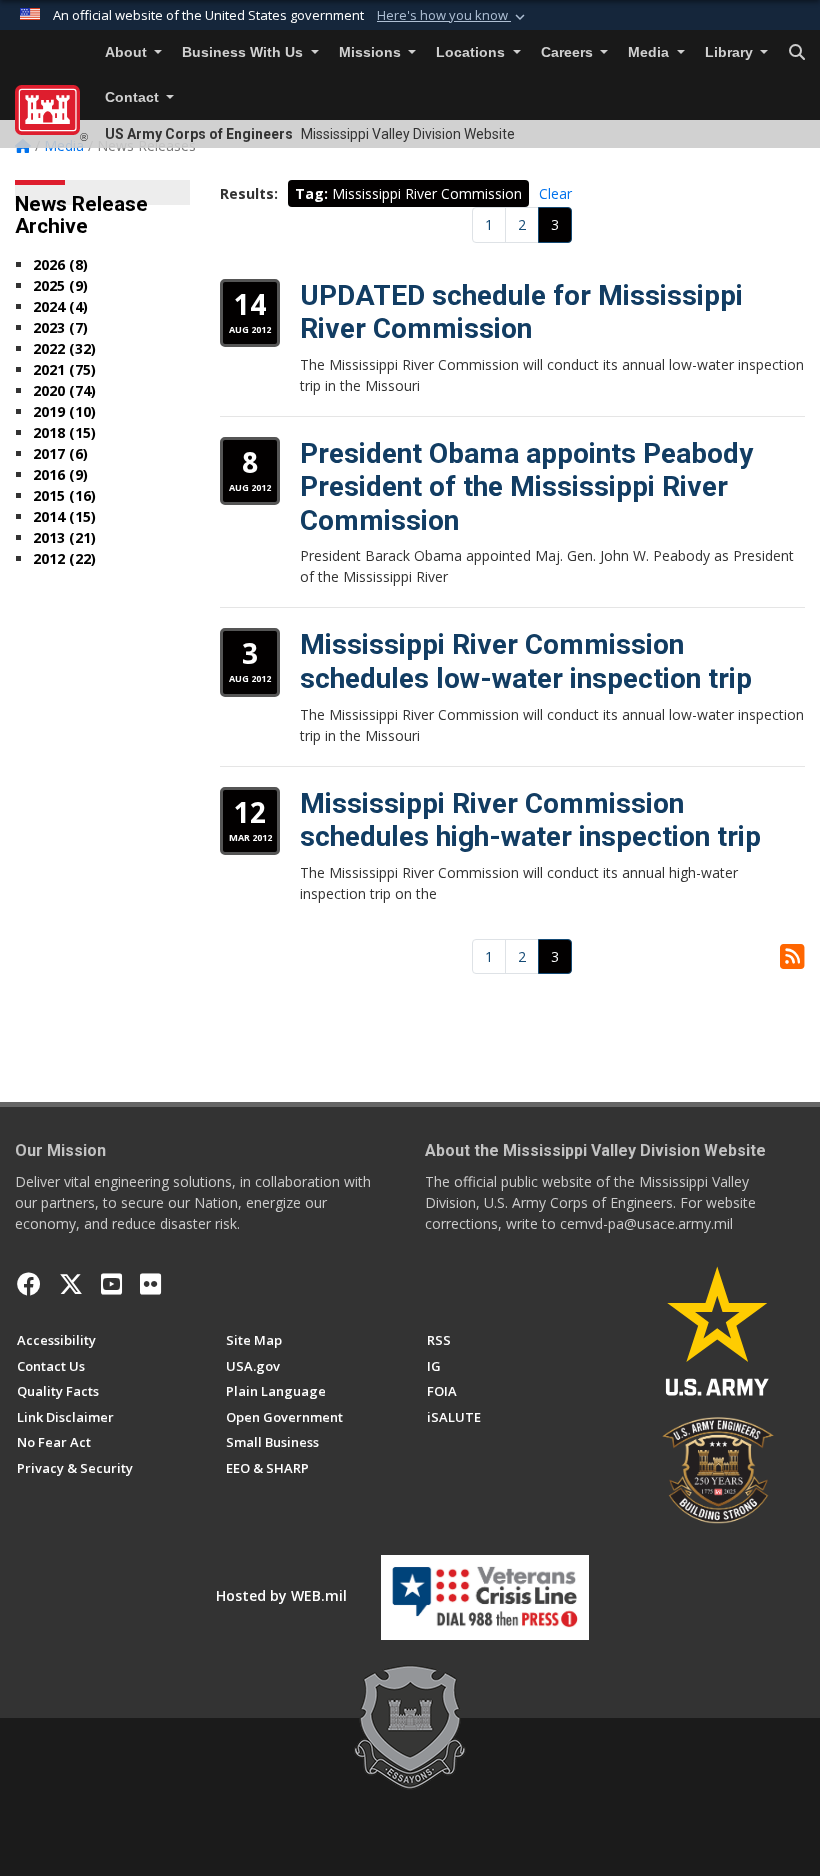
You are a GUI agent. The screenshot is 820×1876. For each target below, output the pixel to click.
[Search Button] (797, 53)
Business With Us (244, 52)
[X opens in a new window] (71, 1284)
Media (650, 52)
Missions (372, 52)
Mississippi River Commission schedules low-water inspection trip (526, 661)
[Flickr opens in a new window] (150, 1284)
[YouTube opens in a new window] (111, 1284)
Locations (472, 52)
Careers (569, 52)
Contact (134, 97)
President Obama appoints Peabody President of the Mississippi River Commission (526, 487)
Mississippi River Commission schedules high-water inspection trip (530, 820)
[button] (453, 16)
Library (731, 52)
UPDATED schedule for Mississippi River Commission (521, 312)
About (128, 52)
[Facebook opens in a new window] (29, 1284)
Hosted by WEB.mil (281, 1595)
